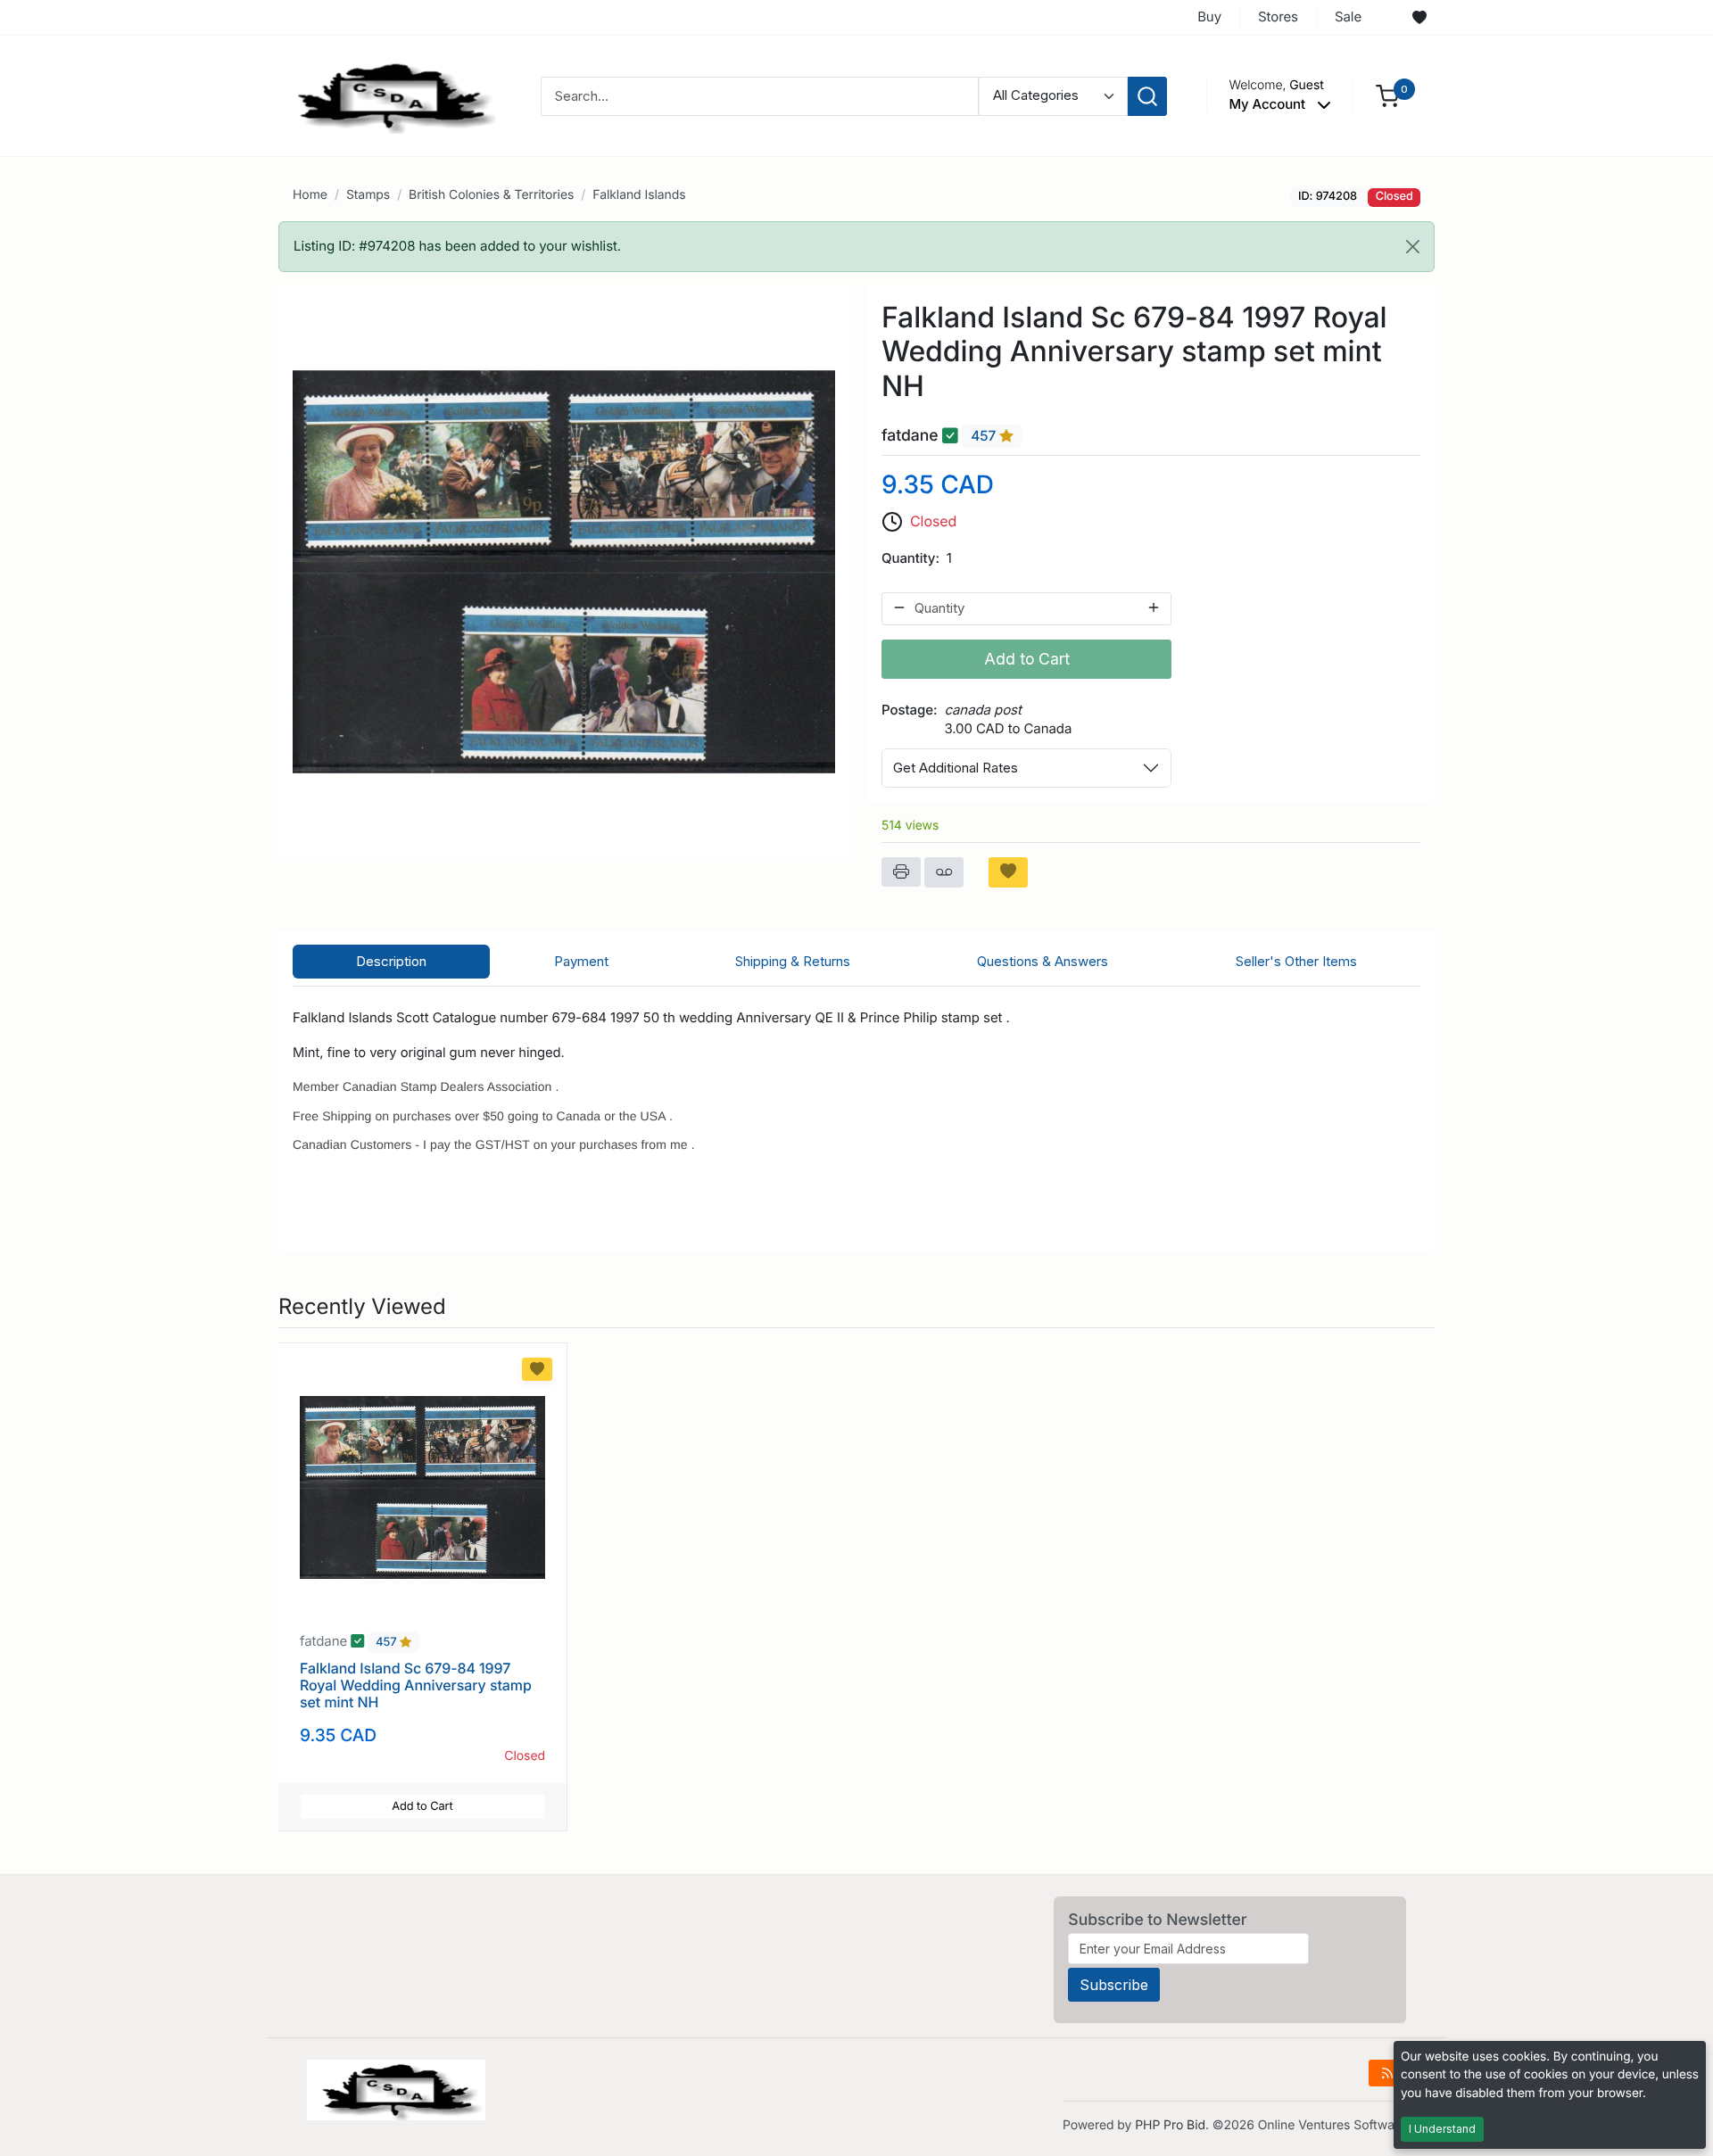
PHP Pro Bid (1170, 2125)
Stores (1278, 17)
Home (310, 195)
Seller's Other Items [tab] (1296, 961)
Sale (1348, 17)
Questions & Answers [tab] (1043, 961)
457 (985, 437)
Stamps (368, 195)
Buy (1209, 17)
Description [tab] (391, 961)
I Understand (1442, 2129)
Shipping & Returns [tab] (793, 961)
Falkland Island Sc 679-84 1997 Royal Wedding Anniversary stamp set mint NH (416, 1685)
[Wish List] (1419, 18)
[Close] (1413, 247)
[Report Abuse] (944, 872)
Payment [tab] (581, 961)
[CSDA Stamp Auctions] (390, 95)
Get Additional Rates (956, 768)
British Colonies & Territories (491, 195)
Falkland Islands (639, 195)
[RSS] (1387, 2073)
